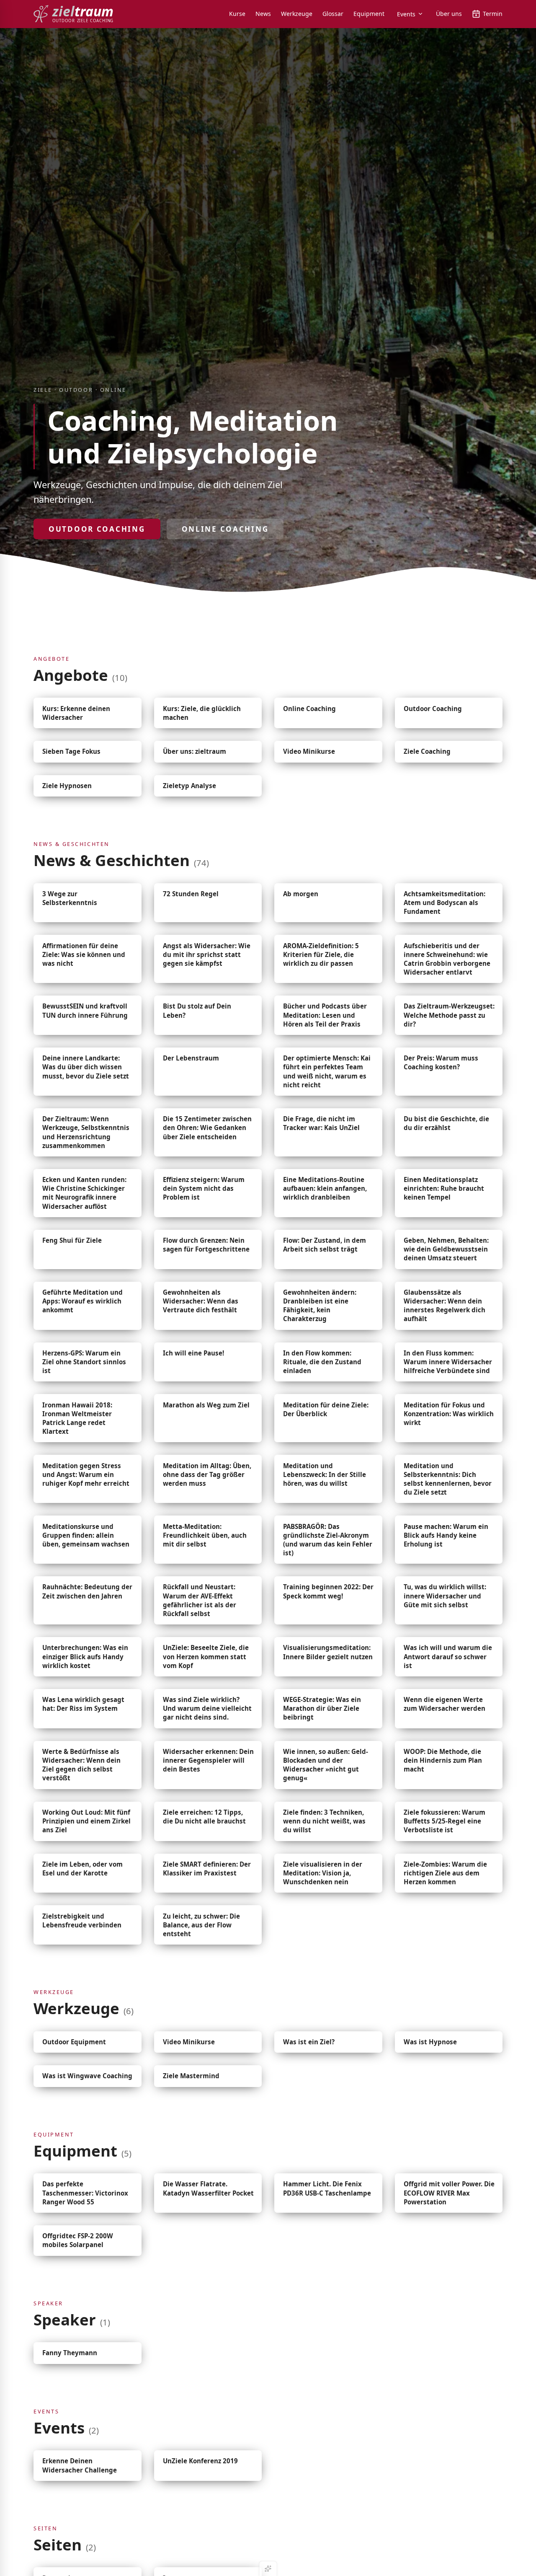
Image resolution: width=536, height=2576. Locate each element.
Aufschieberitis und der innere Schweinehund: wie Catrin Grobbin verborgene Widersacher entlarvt (447, 959)
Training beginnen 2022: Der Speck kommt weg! (328, 1591)
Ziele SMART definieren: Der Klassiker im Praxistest (207, 1869)
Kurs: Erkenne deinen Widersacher (76, 713)
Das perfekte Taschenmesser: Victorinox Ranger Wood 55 (85, 2193)
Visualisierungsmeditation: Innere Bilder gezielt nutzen (328, 1652)
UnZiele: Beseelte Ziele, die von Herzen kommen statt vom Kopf (206, 1656)
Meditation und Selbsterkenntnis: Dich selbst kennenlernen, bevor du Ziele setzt (448, 1479)
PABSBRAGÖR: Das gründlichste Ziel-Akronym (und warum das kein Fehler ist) (328, 1540)
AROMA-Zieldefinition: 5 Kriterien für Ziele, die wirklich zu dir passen (321, 954)
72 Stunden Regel (191, 894)
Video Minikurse (309, 751)
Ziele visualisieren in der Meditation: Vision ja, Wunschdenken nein (323, 1873)
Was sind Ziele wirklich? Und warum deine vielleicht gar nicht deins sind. (207, 1708)
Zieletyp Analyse (189, 786)
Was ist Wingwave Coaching (87, 2076)
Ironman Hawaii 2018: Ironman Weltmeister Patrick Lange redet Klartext (77, 1418)
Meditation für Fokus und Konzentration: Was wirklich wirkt (449, 1414)
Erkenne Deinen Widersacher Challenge (80, 2465)
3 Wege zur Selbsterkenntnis (70, 898)
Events (406, 14)
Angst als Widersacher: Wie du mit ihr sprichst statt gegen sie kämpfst (207, 954)
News (263, 14)
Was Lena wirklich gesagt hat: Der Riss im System (83, 1704)
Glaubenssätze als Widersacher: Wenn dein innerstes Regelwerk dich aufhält (445, 1305)
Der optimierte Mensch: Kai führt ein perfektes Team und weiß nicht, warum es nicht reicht (327, 1071)
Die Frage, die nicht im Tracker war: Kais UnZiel (321, 1123)
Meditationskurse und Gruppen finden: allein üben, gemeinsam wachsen (86, 1535)
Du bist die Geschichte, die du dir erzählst (446, 1123)
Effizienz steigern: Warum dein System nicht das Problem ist (204, 1188)
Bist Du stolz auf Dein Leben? (197, 1010)
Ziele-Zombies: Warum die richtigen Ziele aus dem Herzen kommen (445, 1873)
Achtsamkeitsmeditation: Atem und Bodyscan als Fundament (445, 903)
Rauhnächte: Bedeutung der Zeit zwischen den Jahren (87, 1591)
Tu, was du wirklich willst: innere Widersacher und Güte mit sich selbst (445, 1596)
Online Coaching (225, 529)
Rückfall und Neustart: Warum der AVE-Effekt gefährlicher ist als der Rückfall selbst (200, 1600)
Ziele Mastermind (191, 2076)
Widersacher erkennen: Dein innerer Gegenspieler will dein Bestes (208, 1760)
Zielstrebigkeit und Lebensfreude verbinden (82, 1920)
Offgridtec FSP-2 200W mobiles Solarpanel (78, 2240)
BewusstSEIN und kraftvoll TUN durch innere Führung (85, 1010)
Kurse (237, 14)
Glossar (333, 14)
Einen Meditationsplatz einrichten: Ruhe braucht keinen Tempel (444, 1188)
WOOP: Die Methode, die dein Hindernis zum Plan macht (443, 1760)
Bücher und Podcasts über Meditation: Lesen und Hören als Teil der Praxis (325, 1015)
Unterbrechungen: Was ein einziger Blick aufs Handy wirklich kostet (85, 1656)
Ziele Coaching (427, 751)
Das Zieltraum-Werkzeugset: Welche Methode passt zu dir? (449, 1015)
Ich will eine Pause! (193, 1353)
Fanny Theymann (70, 2353)
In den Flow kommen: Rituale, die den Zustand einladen (322, 1362)
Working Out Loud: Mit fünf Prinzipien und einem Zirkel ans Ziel (86, 1821)
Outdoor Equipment (74, 2042)
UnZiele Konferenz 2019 (200, 2461)
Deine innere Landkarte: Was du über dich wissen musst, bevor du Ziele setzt (86, 1067)
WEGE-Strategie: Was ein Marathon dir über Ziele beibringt (322, 1708)
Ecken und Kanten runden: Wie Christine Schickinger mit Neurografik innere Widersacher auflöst (84, 1193)
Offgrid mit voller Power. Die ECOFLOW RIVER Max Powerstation (449, 2193)
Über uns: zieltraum (195, 751)
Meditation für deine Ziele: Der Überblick (326, 1409)
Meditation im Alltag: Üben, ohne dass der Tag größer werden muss (207, 1474)
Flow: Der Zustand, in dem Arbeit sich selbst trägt (325, 1245)
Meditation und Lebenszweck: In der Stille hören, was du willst (325, 1474)
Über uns (449, 14)
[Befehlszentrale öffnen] (268, 2568)
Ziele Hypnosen (67, 786)
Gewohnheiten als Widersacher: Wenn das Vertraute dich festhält (201, 1301)
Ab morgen (301, 894)
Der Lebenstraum (191, 1058)
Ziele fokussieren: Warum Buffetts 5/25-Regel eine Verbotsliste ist (445, 1821)
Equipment (369, 14)
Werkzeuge (297, 14)
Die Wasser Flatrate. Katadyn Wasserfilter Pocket (208, 2188)
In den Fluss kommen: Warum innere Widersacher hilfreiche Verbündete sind (448, 1362)
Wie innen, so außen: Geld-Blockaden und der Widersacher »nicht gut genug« (326, 1765)
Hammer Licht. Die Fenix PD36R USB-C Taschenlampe (327, 2188)
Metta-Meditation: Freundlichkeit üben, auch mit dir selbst (205, 1535)
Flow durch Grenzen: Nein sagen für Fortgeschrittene (206, 1245)
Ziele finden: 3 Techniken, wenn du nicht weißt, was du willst (324, 1821)
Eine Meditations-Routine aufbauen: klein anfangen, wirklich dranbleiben (325, 1188)
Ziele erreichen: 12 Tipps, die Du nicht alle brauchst (204, 1817)
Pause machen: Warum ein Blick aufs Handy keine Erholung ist (446, 1535)
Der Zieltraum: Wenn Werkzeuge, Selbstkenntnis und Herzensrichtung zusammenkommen (86, 1132)
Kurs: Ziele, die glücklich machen (202, 713)
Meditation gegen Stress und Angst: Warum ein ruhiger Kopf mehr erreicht (86, 1474)
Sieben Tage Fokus (71, 751)
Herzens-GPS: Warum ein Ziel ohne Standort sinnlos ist (84, 1362)
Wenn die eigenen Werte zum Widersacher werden (445, 1704)
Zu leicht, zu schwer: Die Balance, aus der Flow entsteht (201, 1925)
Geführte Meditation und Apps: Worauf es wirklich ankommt (82, 1301)
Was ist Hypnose (430, 2042)
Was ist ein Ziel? (309, 2042)
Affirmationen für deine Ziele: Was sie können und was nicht (84, 954)
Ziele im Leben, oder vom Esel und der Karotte (82, 1869)
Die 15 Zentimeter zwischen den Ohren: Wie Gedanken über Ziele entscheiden (207, 1128)
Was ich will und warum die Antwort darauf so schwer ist (448, 1656)
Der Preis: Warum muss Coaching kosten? (441, 1062)
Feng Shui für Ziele (72, 1240)
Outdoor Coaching (97, 529)
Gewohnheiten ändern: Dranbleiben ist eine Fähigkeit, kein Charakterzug (320, 1305)
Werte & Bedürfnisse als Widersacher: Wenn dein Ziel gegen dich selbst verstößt (81, 1765)
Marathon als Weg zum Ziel (206, 1405)
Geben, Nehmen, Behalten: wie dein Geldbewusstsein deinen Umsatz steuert (446, 1249)
